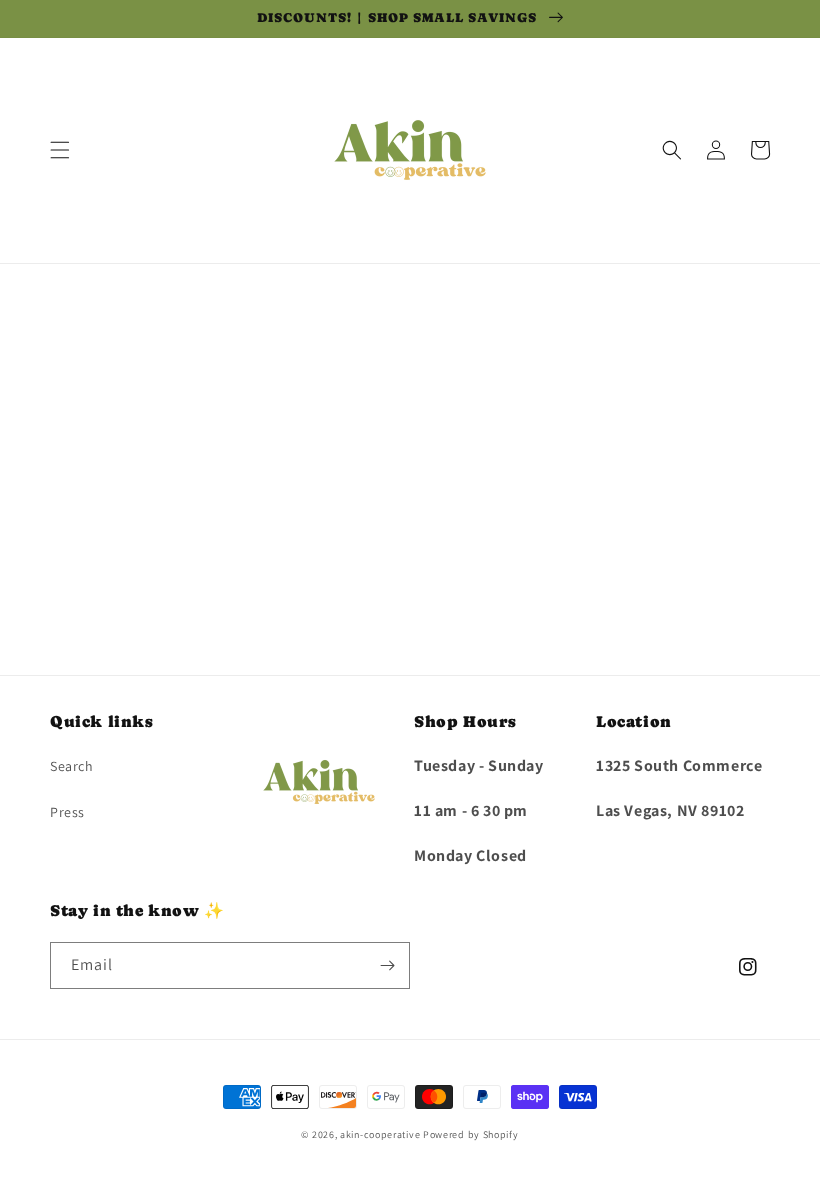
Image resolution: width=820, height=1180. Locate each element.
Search (72, 766)
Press (67, 812)
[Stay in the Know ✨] (387, 965)
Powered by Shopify (471, 1134)
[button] (60, 150)
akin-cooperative (380, 1134)
